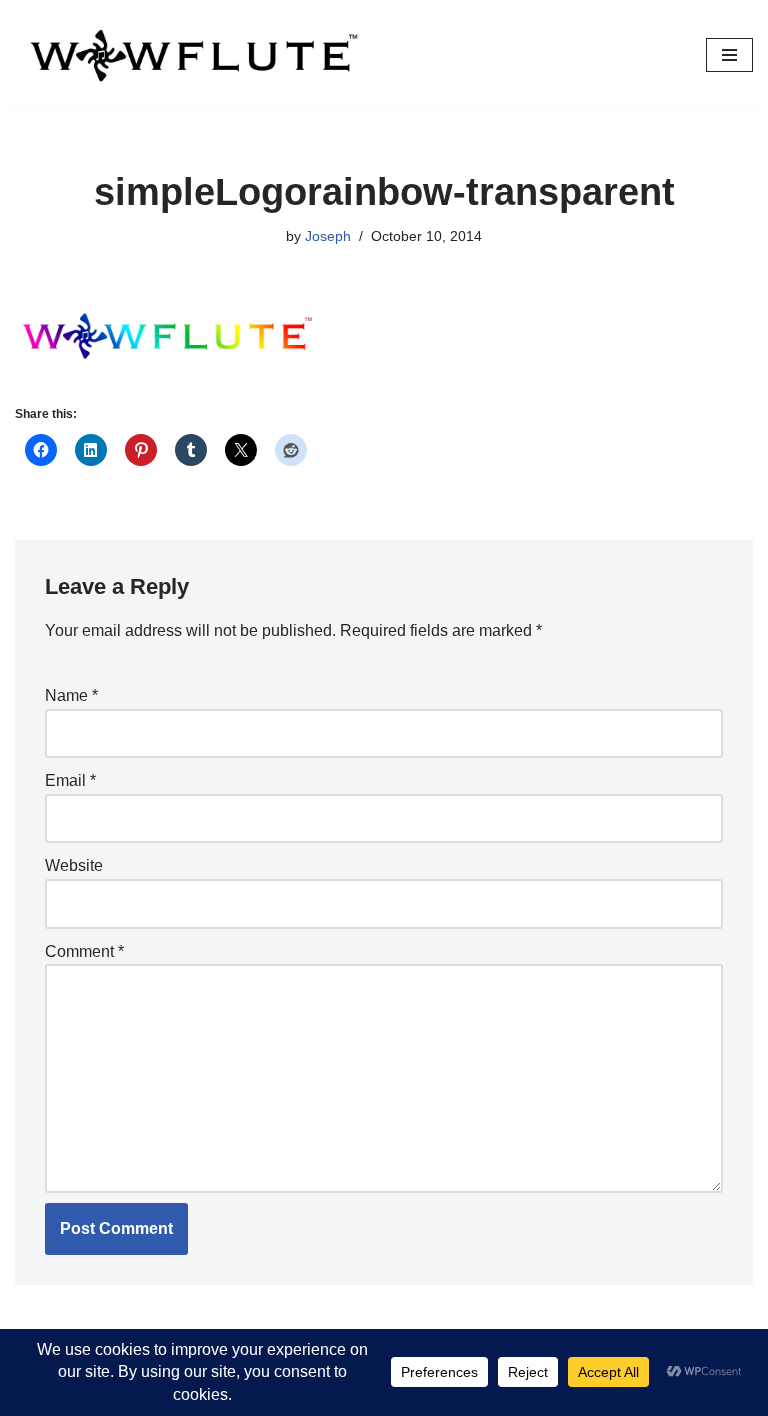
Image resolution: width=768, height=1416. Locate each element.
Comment (84, 951)
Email (70, 780)
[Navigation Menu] (729, 55)
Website (74, 865)
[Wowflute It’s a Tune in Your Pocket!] (190, 55)
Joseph (328, 236)
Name (71, 695)
